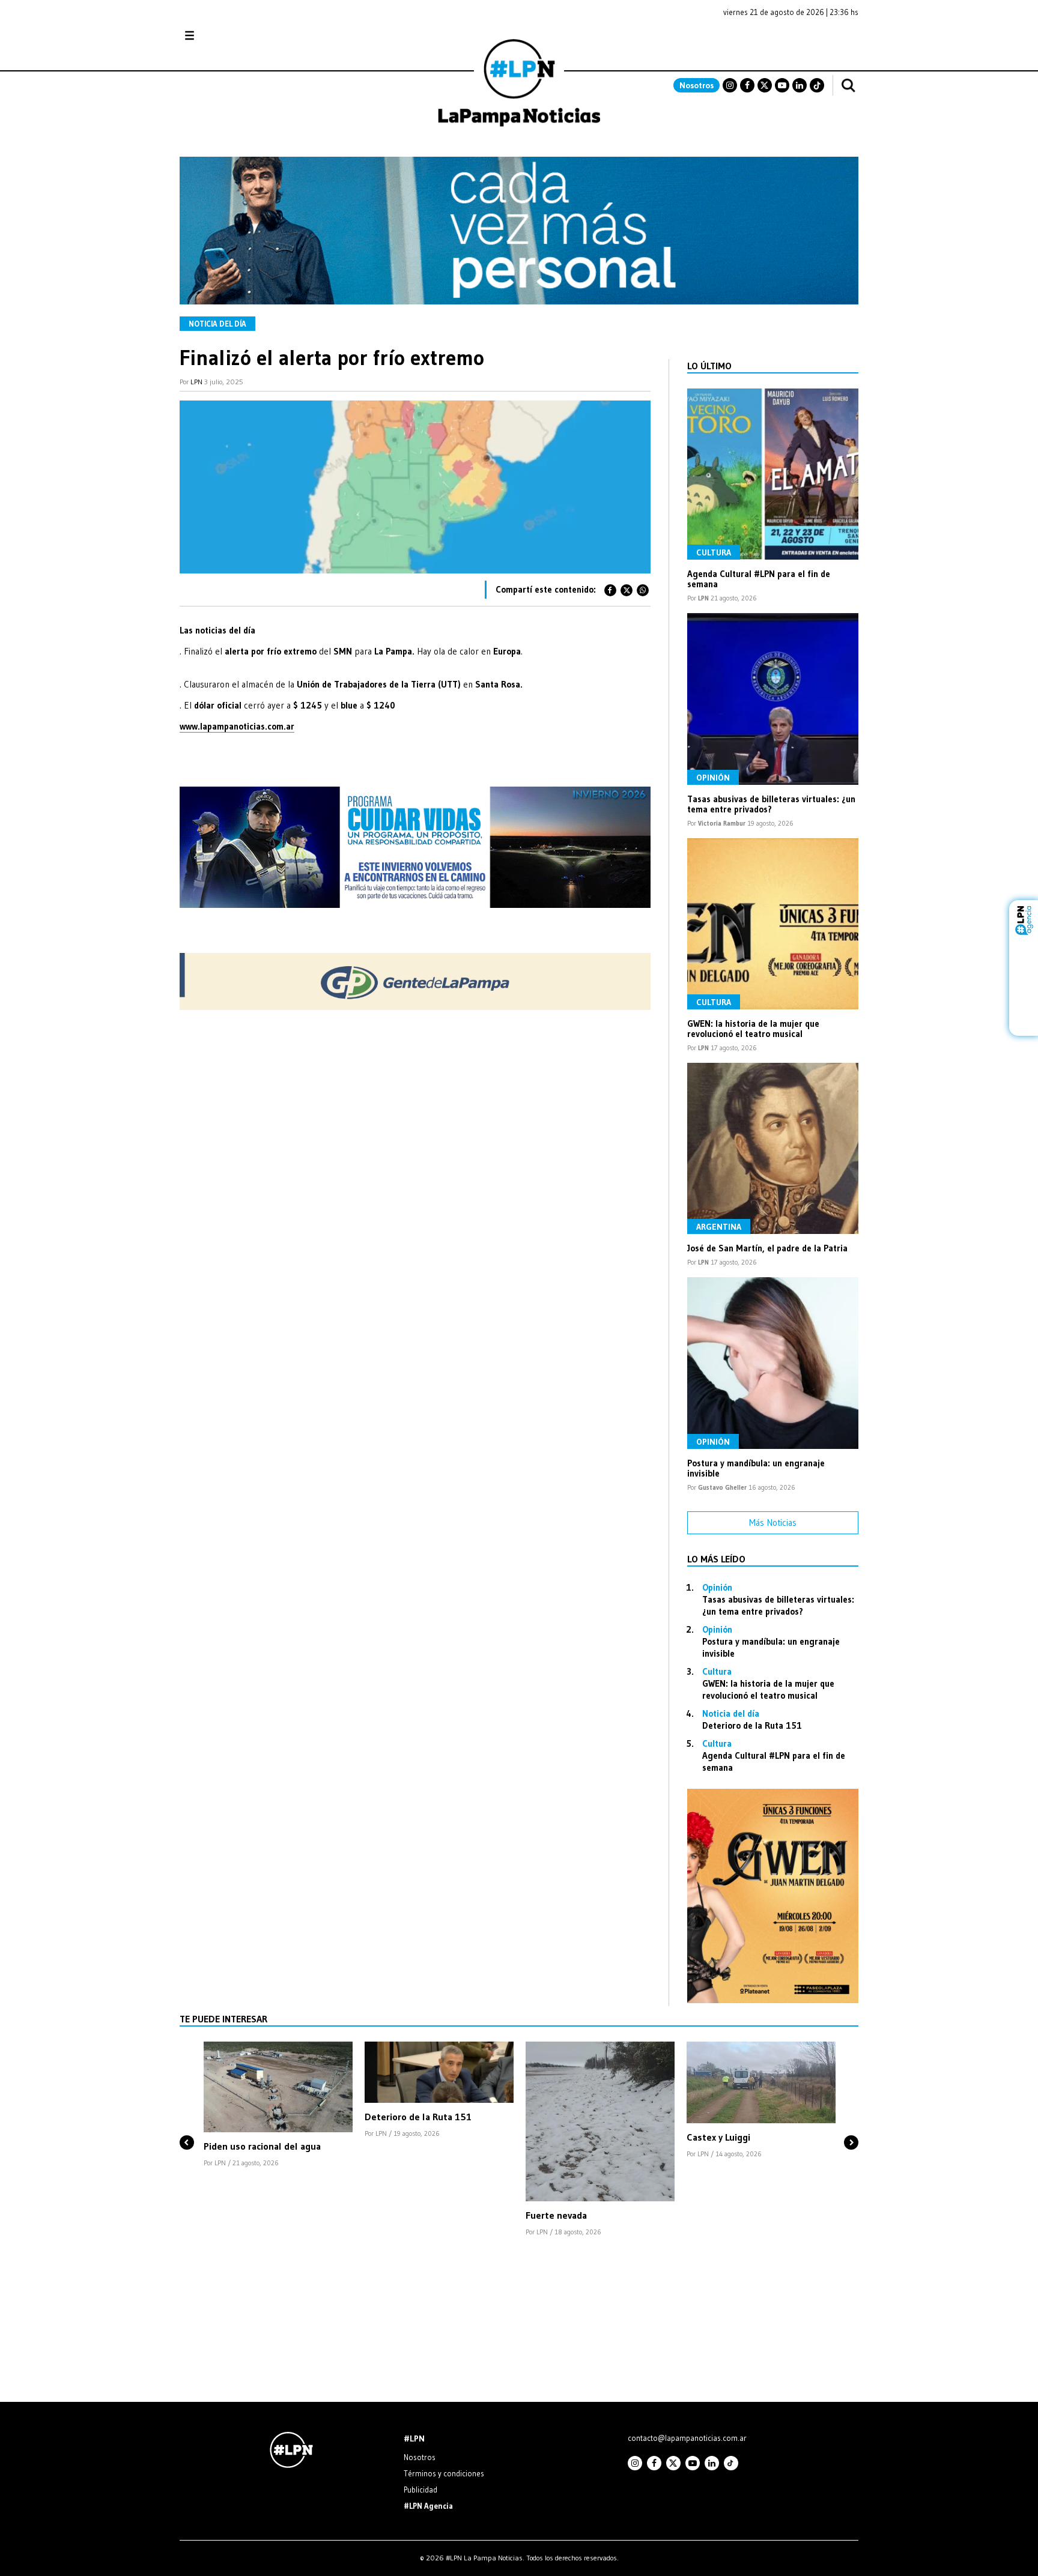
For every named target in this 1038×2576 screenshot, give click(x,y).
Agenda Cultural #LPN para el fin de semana (759, 579)
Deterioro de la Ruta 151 (752, 1725)
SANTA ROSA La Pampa (783, 41)
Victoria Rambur (722, 823)
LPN (196, 382)
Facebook (747, 85)
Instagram (730, 85)
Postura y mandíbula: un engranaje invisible (756, 1468)
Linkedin (800, 85)
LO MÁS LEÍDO (716, 1559)
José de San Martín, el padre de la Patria (767, 1248)
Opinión (713, 778)
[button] (187, 2122)
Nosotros (697, 85)
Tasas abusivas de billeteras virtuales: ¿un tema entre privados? (771, 804)
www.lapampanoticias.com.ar (237, 726)
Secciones (222, 36)
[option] (278, 2105)
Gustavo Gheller (722, 1487)
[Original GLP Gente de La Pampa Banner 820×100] (415, 1007)
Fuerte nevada (556, 2215)
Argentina (719, 1227)
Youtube (782, 85)
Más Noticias (773, 1522)
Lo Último (709, 366)
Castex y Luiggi (718, 2137)
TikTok (817, 85)
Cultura (714, 552)
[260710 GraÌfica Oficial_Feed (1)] (773, 2000)
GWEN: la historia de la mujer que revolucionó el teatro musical (753, 1029)
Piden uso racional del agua (262, 2146)
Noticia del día (217, 324)
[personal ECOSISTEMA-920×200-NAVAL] (519, 301)
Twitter (765, 85)
